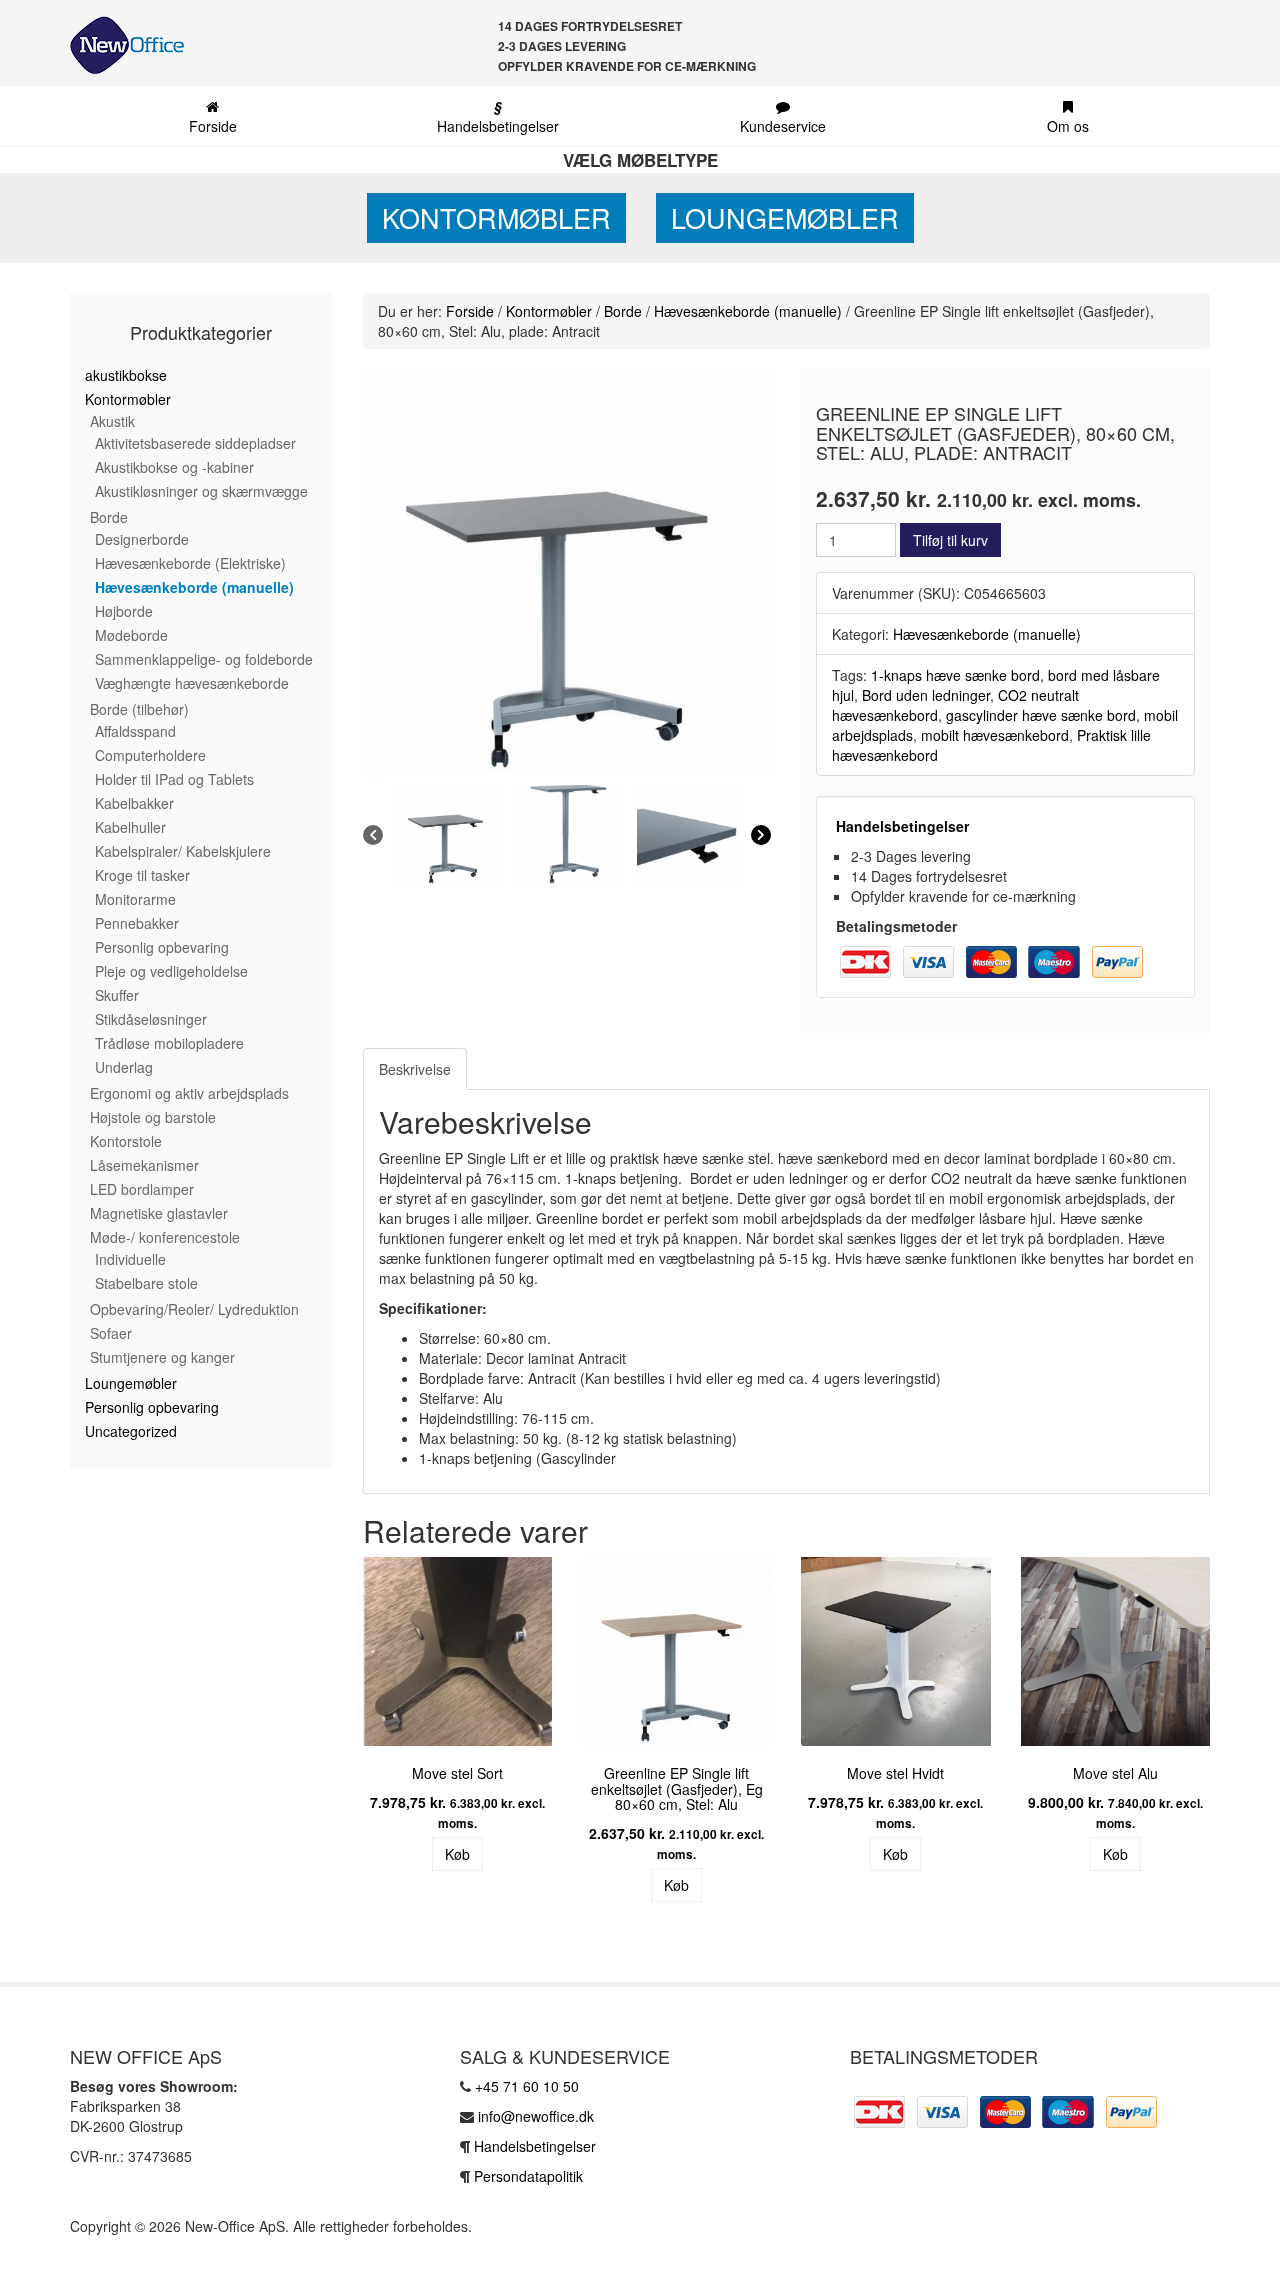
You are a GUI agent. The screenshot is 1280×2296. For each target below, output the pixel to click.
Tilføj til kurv (950, 540)
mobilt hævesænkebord (995, 735)
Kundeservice (783, 126)
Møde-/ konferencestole (165, 1237)
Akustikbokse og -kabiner (174, 467)
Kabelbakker (134, 803)
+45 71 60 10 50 (527, 2086)
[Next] (761, 835)
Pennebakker (137, 923)
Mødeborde (131, 635)
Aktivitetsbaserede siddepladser (195, 443)
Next (1240, 1737)
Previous (333, 1737)
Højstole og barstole (153, 1117)
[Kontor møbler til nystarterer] (119, 45)
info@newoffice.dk (536, 2116)
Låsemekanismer (144, 1165)
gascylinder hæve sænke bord (1041, 715)
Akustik (112, 421)
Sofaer (111, 1333)
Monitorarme (135, 899)
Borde (109, 517)
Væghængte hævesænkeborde (192, 683)
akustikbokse (126, 375)
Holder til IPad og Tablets (174, 779)
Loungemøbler (785, 217)
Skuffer (117, 995)
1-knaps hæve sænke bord (955, 675)
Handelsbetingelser (498, 116)
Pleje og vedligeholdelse (171, 971)
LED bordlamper (142, 1189)
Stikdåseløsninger (151, 1019)
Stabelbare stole (146, 1283)
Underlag (124, 1067)
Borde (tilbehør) (139, 709)
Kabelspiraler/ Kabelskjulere (183, 851)
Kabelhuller (130, 827)
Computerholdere (150, 755)
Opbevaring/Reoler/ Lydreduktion (194, 1309)
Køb (457, 1854)
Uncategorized (131, 1431)
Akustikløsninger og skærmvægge (201, 491)
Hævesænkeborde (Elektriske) (190, 563)
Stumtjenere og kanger (162, 1357)
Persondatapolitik (528, 2176)
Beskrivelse (415, 1069)
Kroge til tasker (142, 875)
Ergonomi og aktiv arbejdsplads (189, 1093)
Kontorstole (126, 1141)
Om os (1068, 126)
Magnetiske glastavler (159, 1213)
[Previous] (373, 835)
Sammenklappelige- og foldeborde (204, 659)
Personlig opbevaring (162, 947)
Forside (213, 126)
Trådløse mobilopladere (169, 1043)
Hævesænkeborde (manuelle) (194, 587)
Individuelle (130, 1259)
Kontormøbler (496, 217)
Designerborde (142, 539)
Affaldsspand (135, 731)
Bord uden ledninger (926, 695)
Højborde (124, 611)
